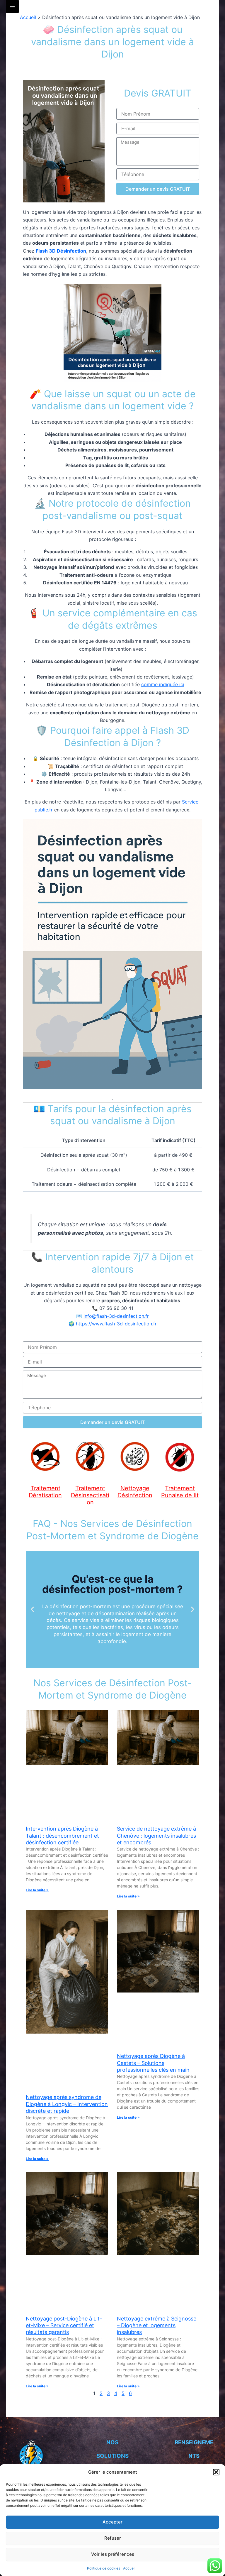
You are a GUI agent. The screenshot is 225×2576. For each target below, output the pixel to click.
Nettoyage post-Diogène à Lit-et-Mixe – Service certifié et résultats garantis (64, 2325)
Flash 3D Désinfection (61, 251)
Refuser (113, 2538)
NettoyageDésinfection (135, 1492)
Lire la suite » (37, 1890)
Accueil (129, 2568)
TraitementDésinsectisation (90, 1495)
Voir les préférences (113, 2554)
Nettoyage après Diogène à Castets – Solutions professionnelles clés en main (153, 2063)
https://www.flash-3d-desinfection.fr (116, 1324)
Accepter (112, 2522)
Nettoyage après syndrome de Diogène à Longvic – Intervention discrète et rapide (67, 2104)
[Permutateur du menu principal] (12, 6)
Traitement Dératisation (45, 1492)
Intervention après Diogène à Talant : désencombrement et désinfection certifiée (62, 1836)
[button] (216, 2472)
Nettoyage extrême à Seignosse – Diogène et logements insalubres (157, 2325)
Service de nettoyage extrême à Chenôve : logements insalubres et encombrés (156, 1836)
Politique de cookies (104, 2568)
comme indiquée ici (163, 684)
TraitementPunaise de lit (180, 1492)
